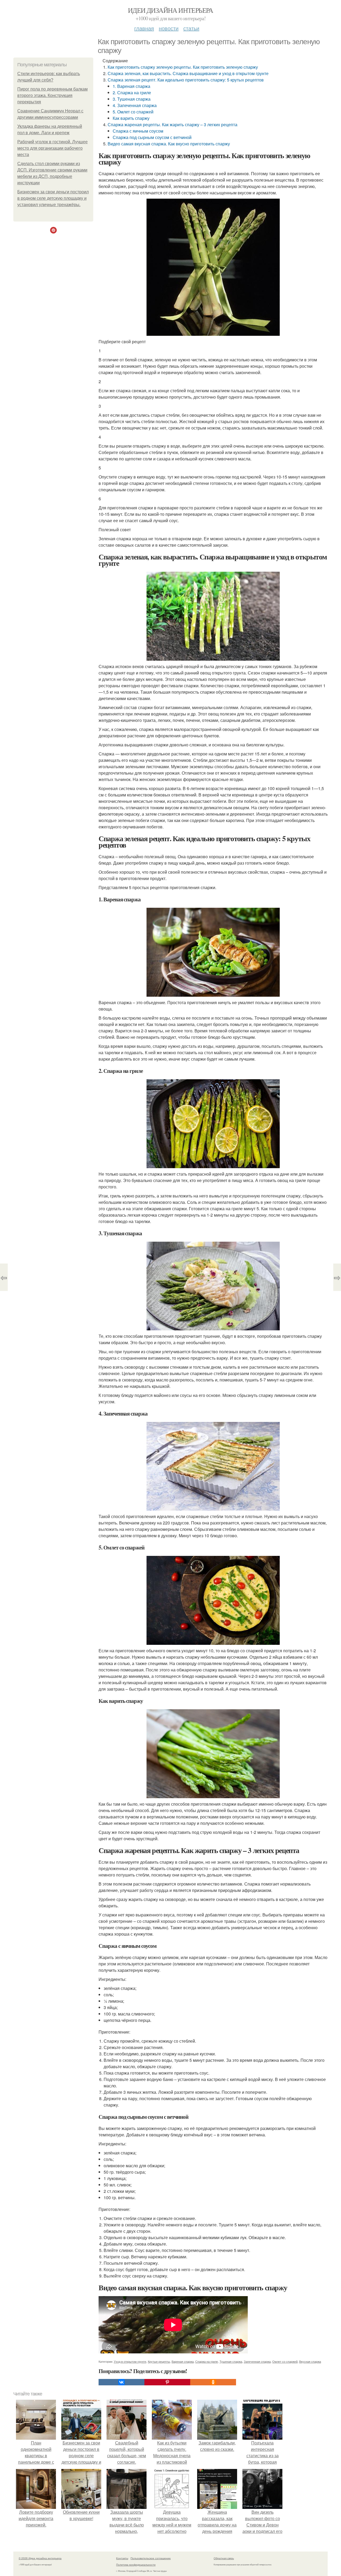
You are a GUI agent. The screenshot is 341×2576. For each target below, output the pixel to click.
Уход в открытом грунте (130, 2361)
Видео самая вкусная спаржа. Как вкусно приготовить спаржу (169, 144)
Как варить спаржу (131, 118)
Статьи (191, 28)
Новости (169, 28)
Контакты (122, 2558)
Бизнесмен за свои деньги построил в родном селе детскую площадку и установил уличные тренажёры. (53, 198)
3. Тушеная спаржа (132, 99)
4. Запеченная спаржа (135, 105)
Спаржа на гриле (207, 2361)
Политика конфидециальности (136, 2565)
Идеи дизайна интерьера (170, 10)
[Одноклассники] (213, 2382)
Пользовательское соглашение (151, 2558)
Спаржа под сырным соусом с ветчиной (152, 137)
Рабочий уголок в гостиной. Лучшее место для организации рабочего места (52, 148)
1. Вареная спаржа (131, 86)
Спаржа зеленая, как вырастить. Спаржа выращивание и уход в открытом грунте (188, 73)
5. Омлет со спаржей (133, 112)
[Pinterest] (167, 2382)
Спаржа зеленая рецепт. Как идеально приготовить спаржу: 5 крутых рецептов (186, 80)
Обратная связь (224, 2558)
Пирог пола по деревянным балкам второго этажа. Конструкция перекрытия (52, 95)
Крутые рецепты (159, 2361)
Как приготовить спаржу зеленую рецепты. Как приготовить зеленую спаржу (183, 67)
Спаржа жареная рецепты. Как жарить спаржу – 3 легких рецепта (172, 124)
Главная (144, 28)
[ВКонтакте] (121, 2382)
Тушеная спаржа (231, 2361)
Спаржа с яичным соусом (138, 131)
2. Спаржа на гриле (132, 93)
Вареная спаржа (183, 2361)
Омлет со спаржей (285, 2361)
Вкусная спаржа (310, 2361)
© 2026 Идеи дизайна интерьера (40, 2558)
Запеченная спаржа (257, 2361)
